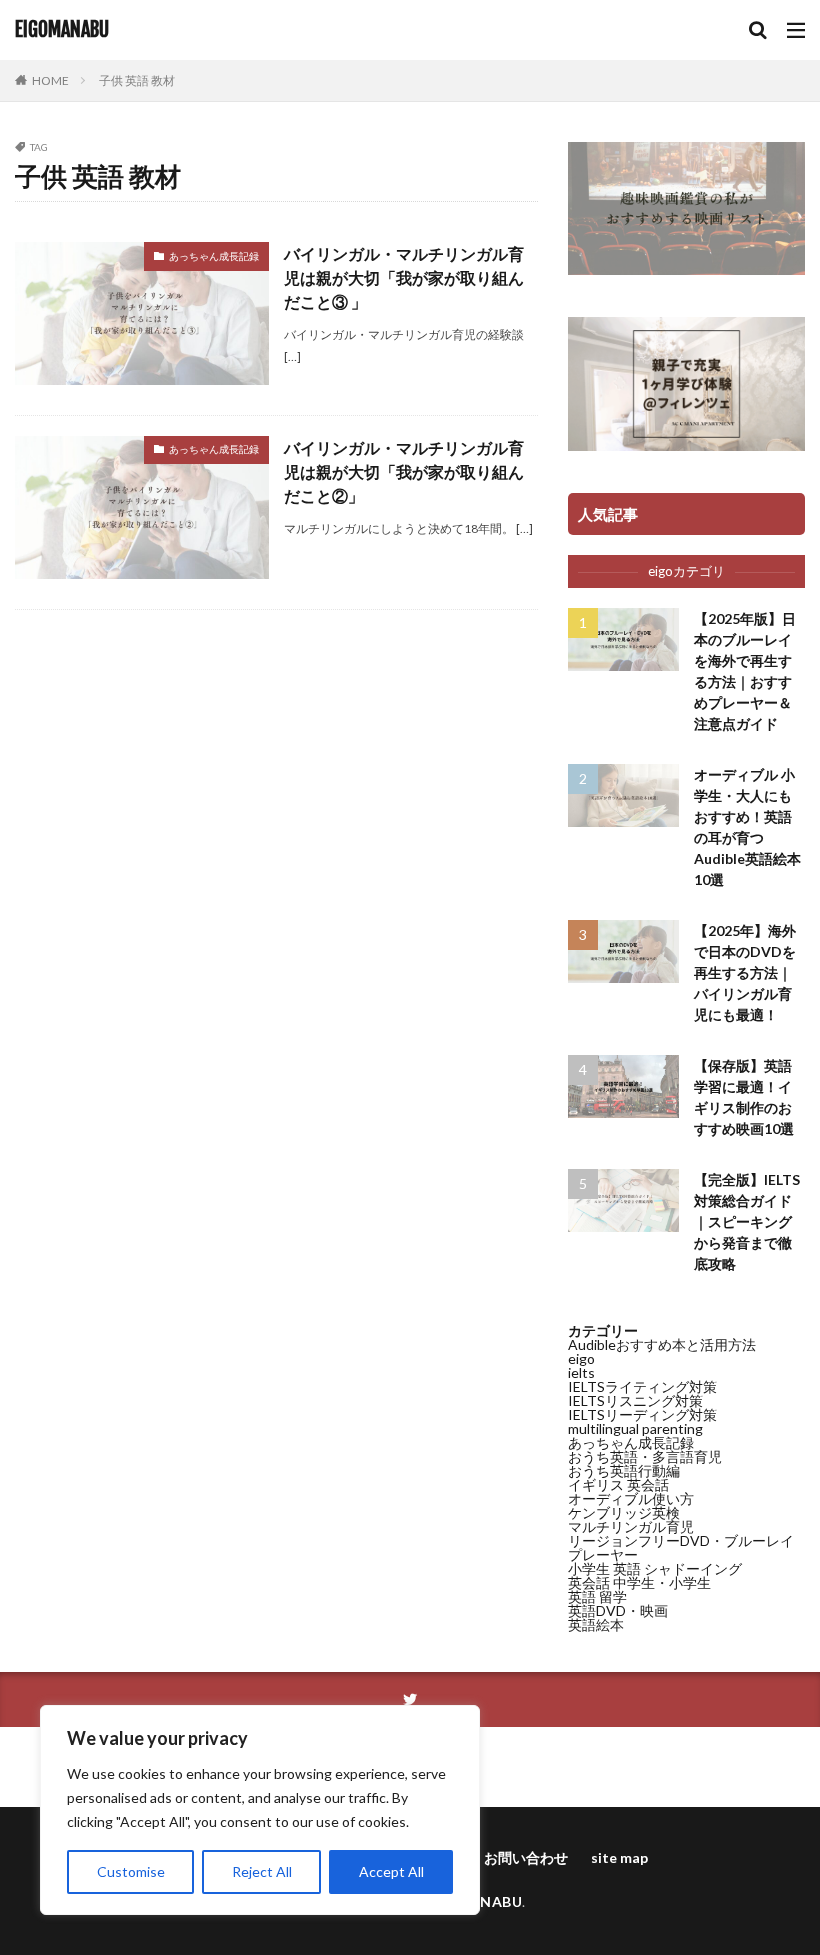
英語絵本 (596, 1624)
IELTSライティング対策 (642, 1386)
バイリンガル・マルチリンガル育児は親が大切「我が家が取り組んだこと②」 (404, 471)
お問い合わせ (526, 1857)
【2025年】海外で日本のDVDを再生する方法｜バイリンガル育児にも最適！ (745, 972)
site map (619, 1857)
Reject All (262, 1871)
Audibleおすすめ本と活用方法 (662, 1344)
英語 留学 (597, 1596)
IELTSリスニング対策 (635, 1400)
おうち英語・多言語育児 (645, 1456)
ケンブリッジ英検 (624, 1512)
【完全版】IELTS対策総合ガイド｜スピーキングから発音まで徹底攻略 (747, 1221)
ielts (581, 1372)
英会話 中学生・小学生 (639, 1582)
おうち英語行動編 (624, 1470)
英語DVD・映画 (618, 1610)
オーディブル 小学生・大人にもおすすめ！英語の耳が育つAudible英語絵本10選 (747, 827)
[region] (260, 1810)
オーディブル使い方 (631, 1498)
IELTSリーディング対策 (642, 1414)
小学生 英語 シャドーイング (655, 1568)
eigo (581, 1358)
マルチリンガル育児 (631, 1526)
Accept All (391, 1871)
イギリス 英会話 (618, 1484)
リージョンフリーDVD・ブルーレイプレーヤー (681, 1547)
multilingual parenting (635, 1428)
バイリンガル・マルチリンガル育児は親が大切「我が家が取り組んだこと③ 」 (404, 277)
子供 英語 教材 (137, 80)
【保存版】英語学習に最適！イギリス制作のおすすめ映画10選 (744, 1097)
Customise (131, 1871)
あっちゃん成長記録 (214, 256)
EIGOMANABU (62, 30)
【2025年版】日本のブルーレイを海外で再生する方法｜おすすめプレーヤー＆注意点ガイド (745, 671)
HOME (50, 80)
